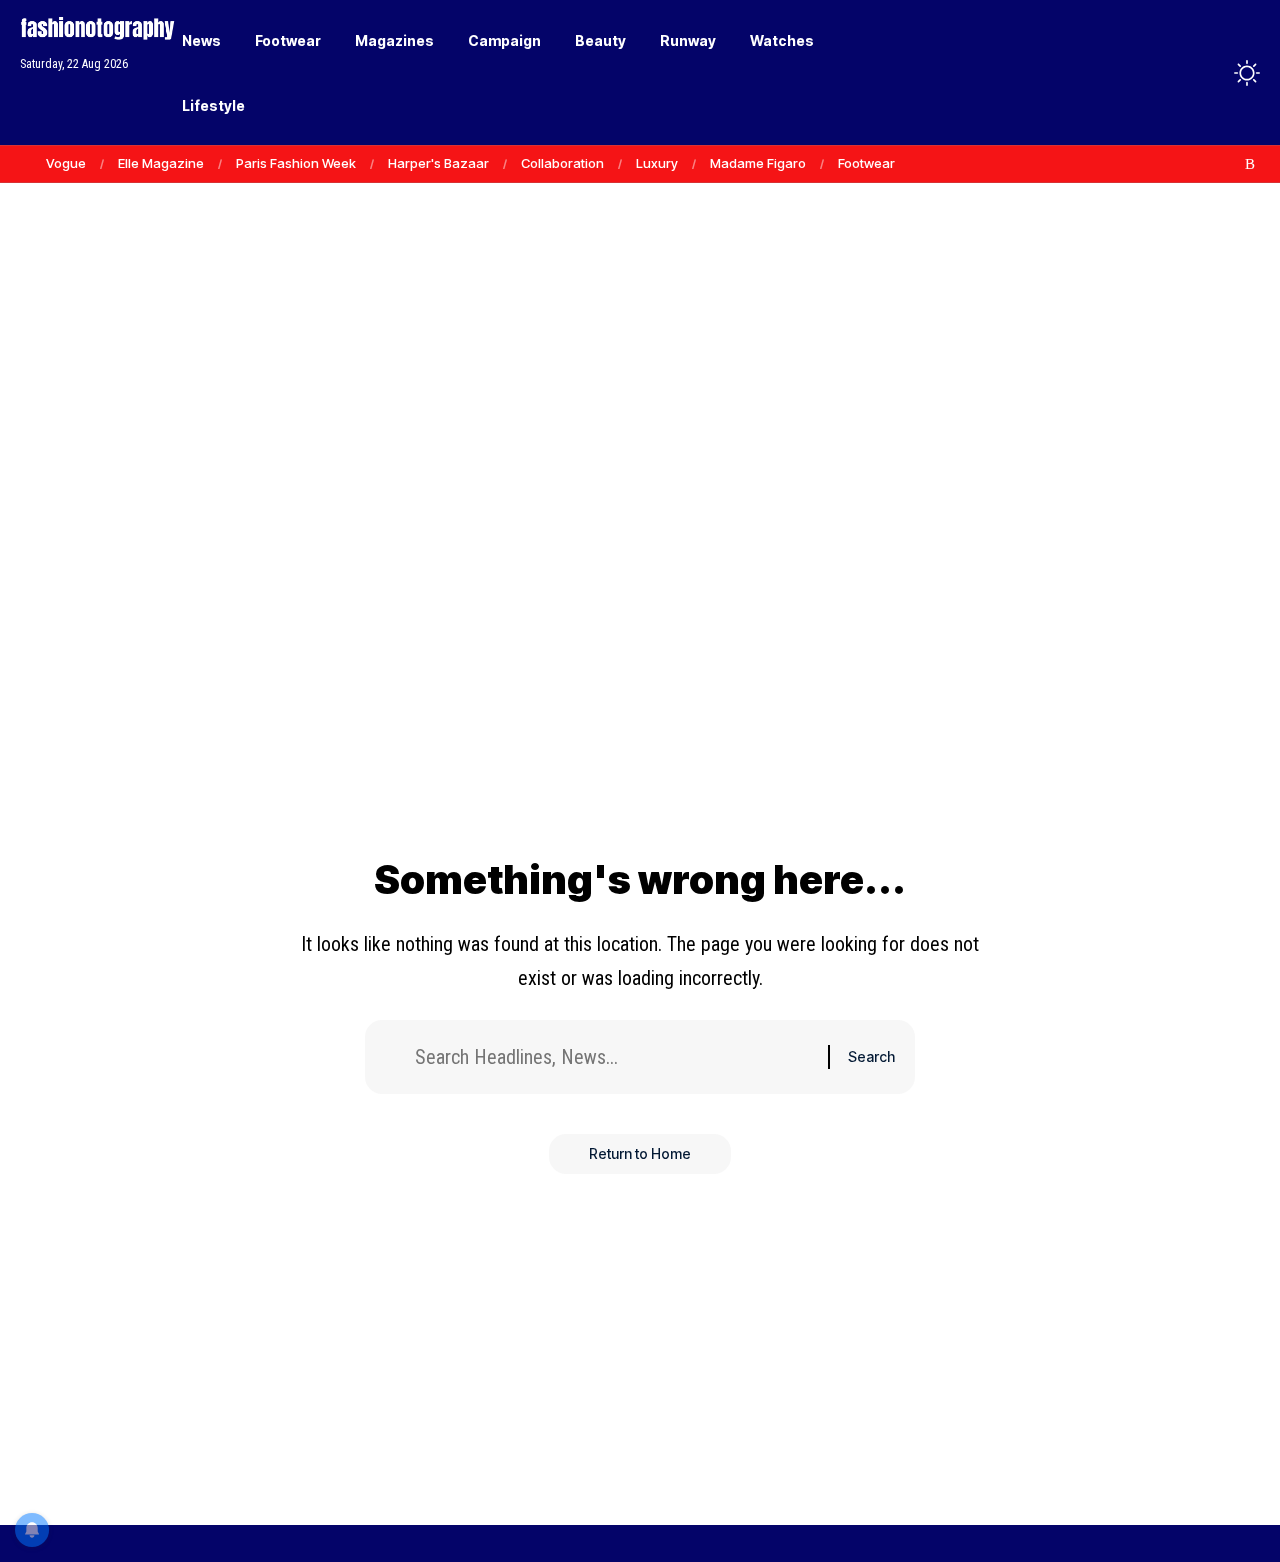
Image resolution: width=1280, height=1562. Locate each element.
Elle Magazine (161, 163)
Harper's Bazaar (438, 163)
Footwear (866, 163)
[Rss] (1250, 164)
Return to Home (640, 1153)
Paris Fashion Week (296, 163)
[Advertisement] (640, 280)
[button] (1210, 73)
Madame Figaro (758, 163)
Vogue (66, 163)
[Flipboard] (1229, 164)
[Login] (1168, 72)
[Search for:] (614, 1057)
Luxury (657, 163)
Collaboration (562, 163)
